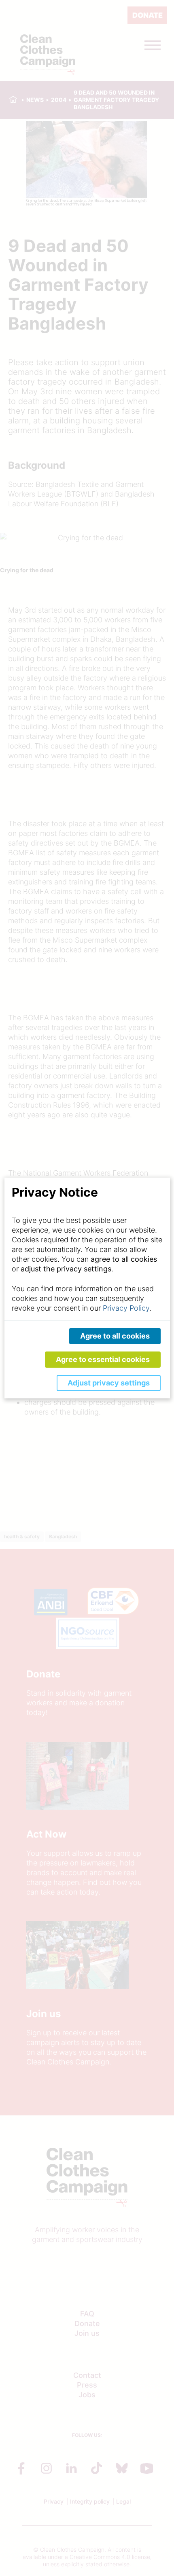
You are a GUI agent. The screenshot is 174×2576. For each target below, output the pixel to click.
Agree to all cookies (115, 1336)
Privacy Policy (126, 1308)
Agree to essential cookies (103, 1359)
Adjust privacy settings (109, 1383)
